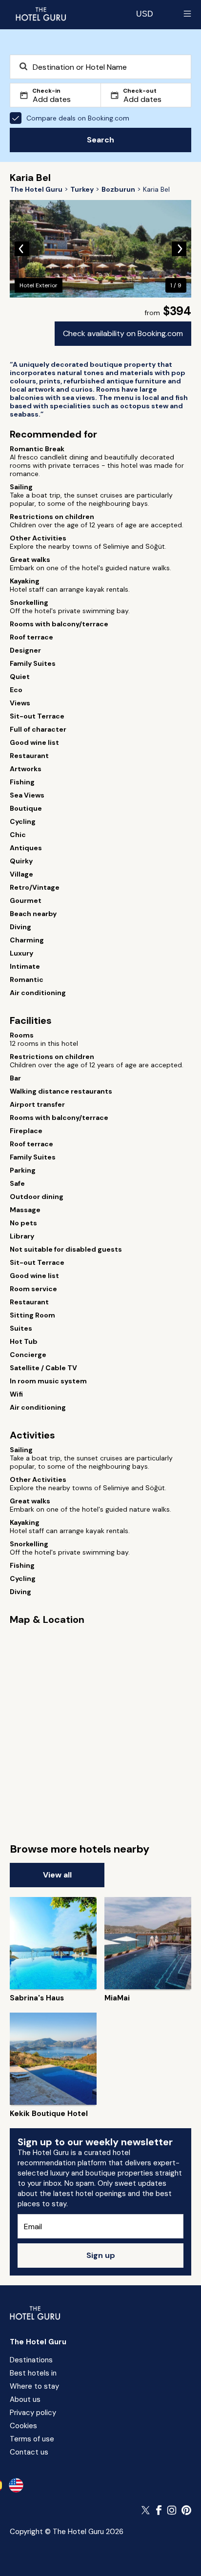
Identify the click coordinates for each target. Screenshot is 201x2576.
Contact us (29, 2452)
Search (100, 140)
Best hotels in (33, 2373)
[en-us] (16, 2485)
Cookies (23, 2426)
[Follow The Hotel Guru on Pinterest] (186, 2510)
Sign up (101, 2255)
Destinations (31, 2360)
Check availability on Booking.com (123, 333)
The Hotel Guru (38, 2342)
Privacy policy (33, 2413)
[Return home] (40, 14)
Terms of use (32, 2439)
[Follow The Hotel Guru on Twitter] (146, 2510)
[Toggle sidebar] (187, 14)
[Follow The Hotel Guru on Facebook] (159, 2510)
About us (25, 2399)
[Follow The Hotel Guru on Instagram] (172, 2510)
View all (57, 1875)
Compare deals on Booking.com (78, 118)
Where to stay (34, 2386)
